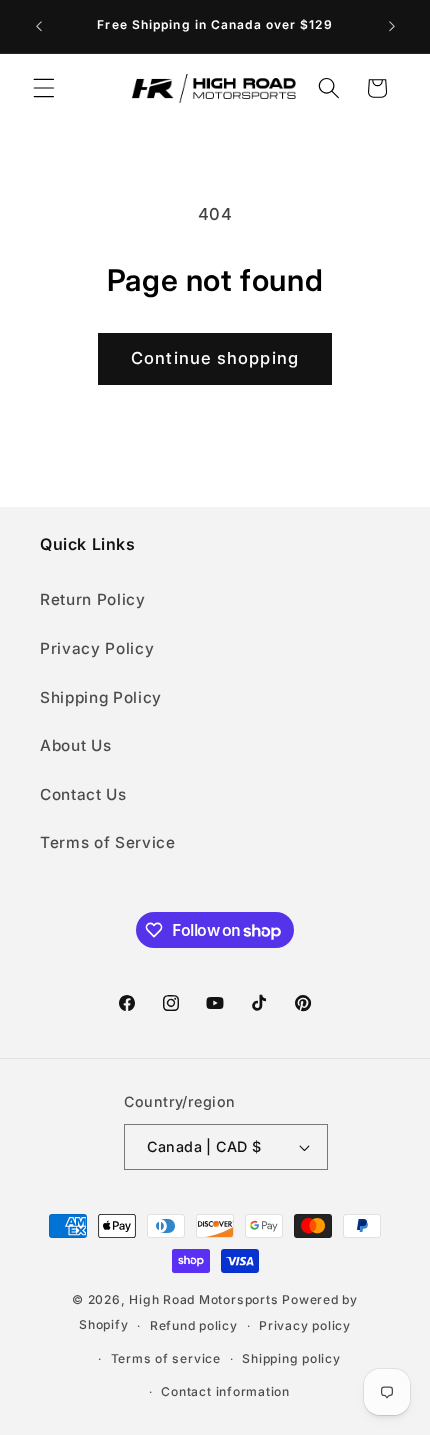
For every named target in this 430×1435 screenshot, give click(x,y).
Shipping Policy (101, 697)
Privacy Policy (97, 648)
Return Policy (93, 599)
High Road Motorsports (203, 1299)
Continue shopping (215, 358)
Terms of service (166, 1358)
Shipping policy (291, 1358)
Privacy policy (305, 1325)
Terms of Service (108, 842)
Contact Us (83, 794)
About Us (75, 745)
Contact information (225, 1391)
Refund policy (194, 1325)
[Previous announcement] (39, 27)
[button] (44, 88)
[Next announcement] (392, 27)
